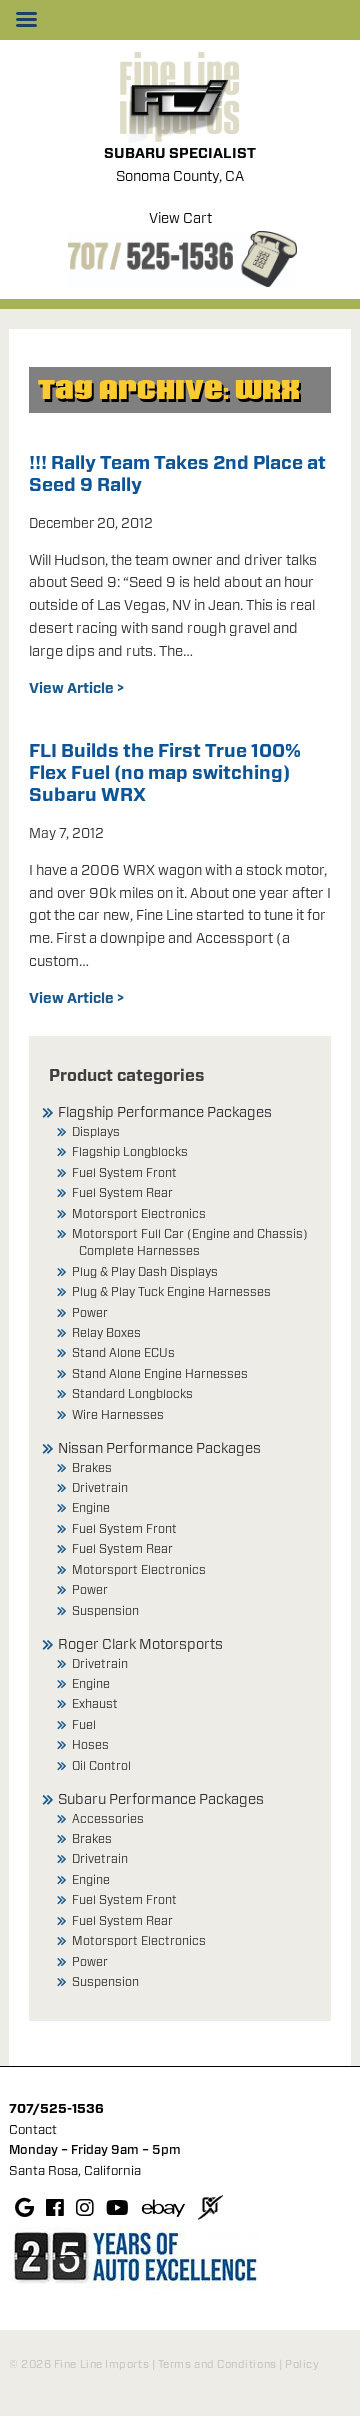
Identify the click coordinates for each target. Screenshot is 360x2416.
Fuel (84, 1725)
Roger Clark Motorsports (140, 1645)
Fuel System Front (124, 1173)
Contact (33, 2130)
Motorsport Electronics (139, 1214)
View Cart (180, 219)
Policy (302, 2364)
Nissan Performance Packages (159, 1449)
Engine (91, 1508)
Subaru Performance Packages (161, 1800)
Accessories (108, 1819)
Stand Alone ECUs (123, 1353)
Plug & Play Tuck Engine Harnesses (171, 1292)
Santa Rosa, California (75, 2171)
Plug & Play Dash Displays (145, 1272)
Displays (96, 1132)
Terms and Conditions (217, 2364)
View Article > (76, 689)
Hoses (90, 1745)
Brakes (92, 1468)
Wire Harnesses (118, 1415)
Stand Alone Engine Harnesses (160, 1374)
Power (90, 1313)
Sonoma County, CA (180, 177)
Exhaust (95, 1704)
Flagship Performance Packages (165, 1113)
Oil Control (101, 1766)
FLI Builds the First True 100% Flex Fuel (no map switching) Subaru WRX (165, 773)
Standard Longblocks (132, 1394)
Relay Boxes (106, 1333)
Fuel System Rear (122, 1193)
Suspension (105, 1611)
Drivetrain (100, 1488)
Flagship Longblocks (130, 1152)
